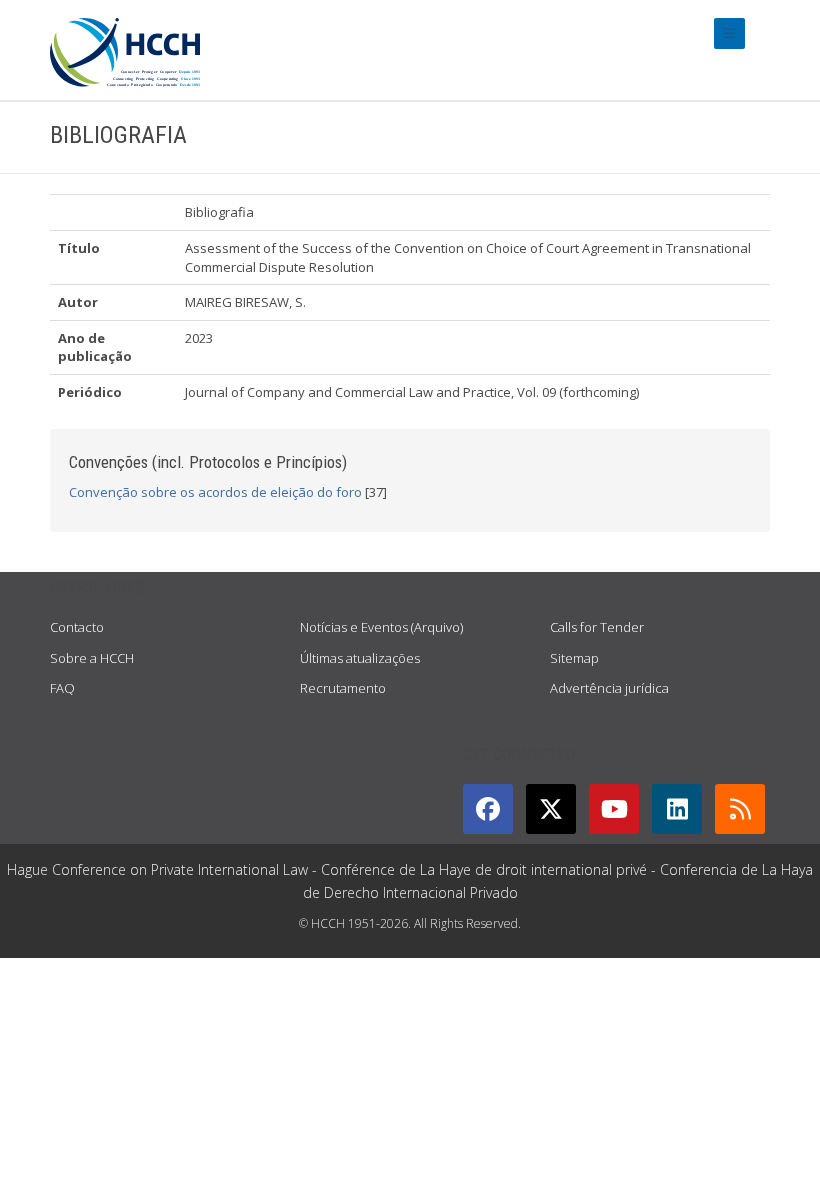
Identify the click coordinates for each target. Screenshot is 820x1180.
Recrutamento (343, 688)
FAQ (62, 688)
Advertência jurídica (609, 688)
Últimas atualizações (360, 658)
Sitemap (574, 658)
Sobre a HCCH (92, 658)
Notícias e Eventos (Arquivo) (381, 627)
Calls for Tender (597, 627)
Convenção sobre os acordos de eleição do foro (215, 492)
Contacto (77, 627)
